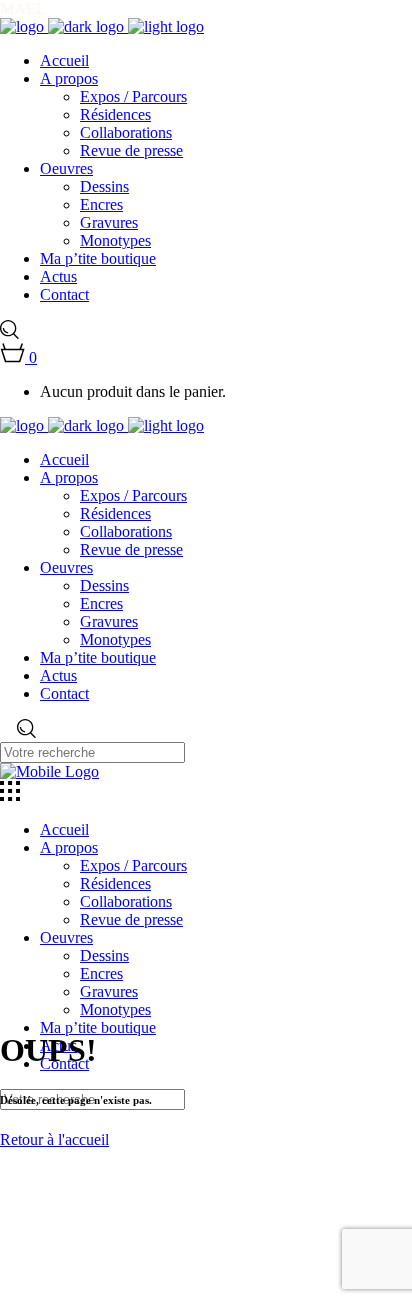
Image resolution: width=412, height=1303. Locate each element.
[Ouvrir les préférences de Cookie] (150, 1293)
